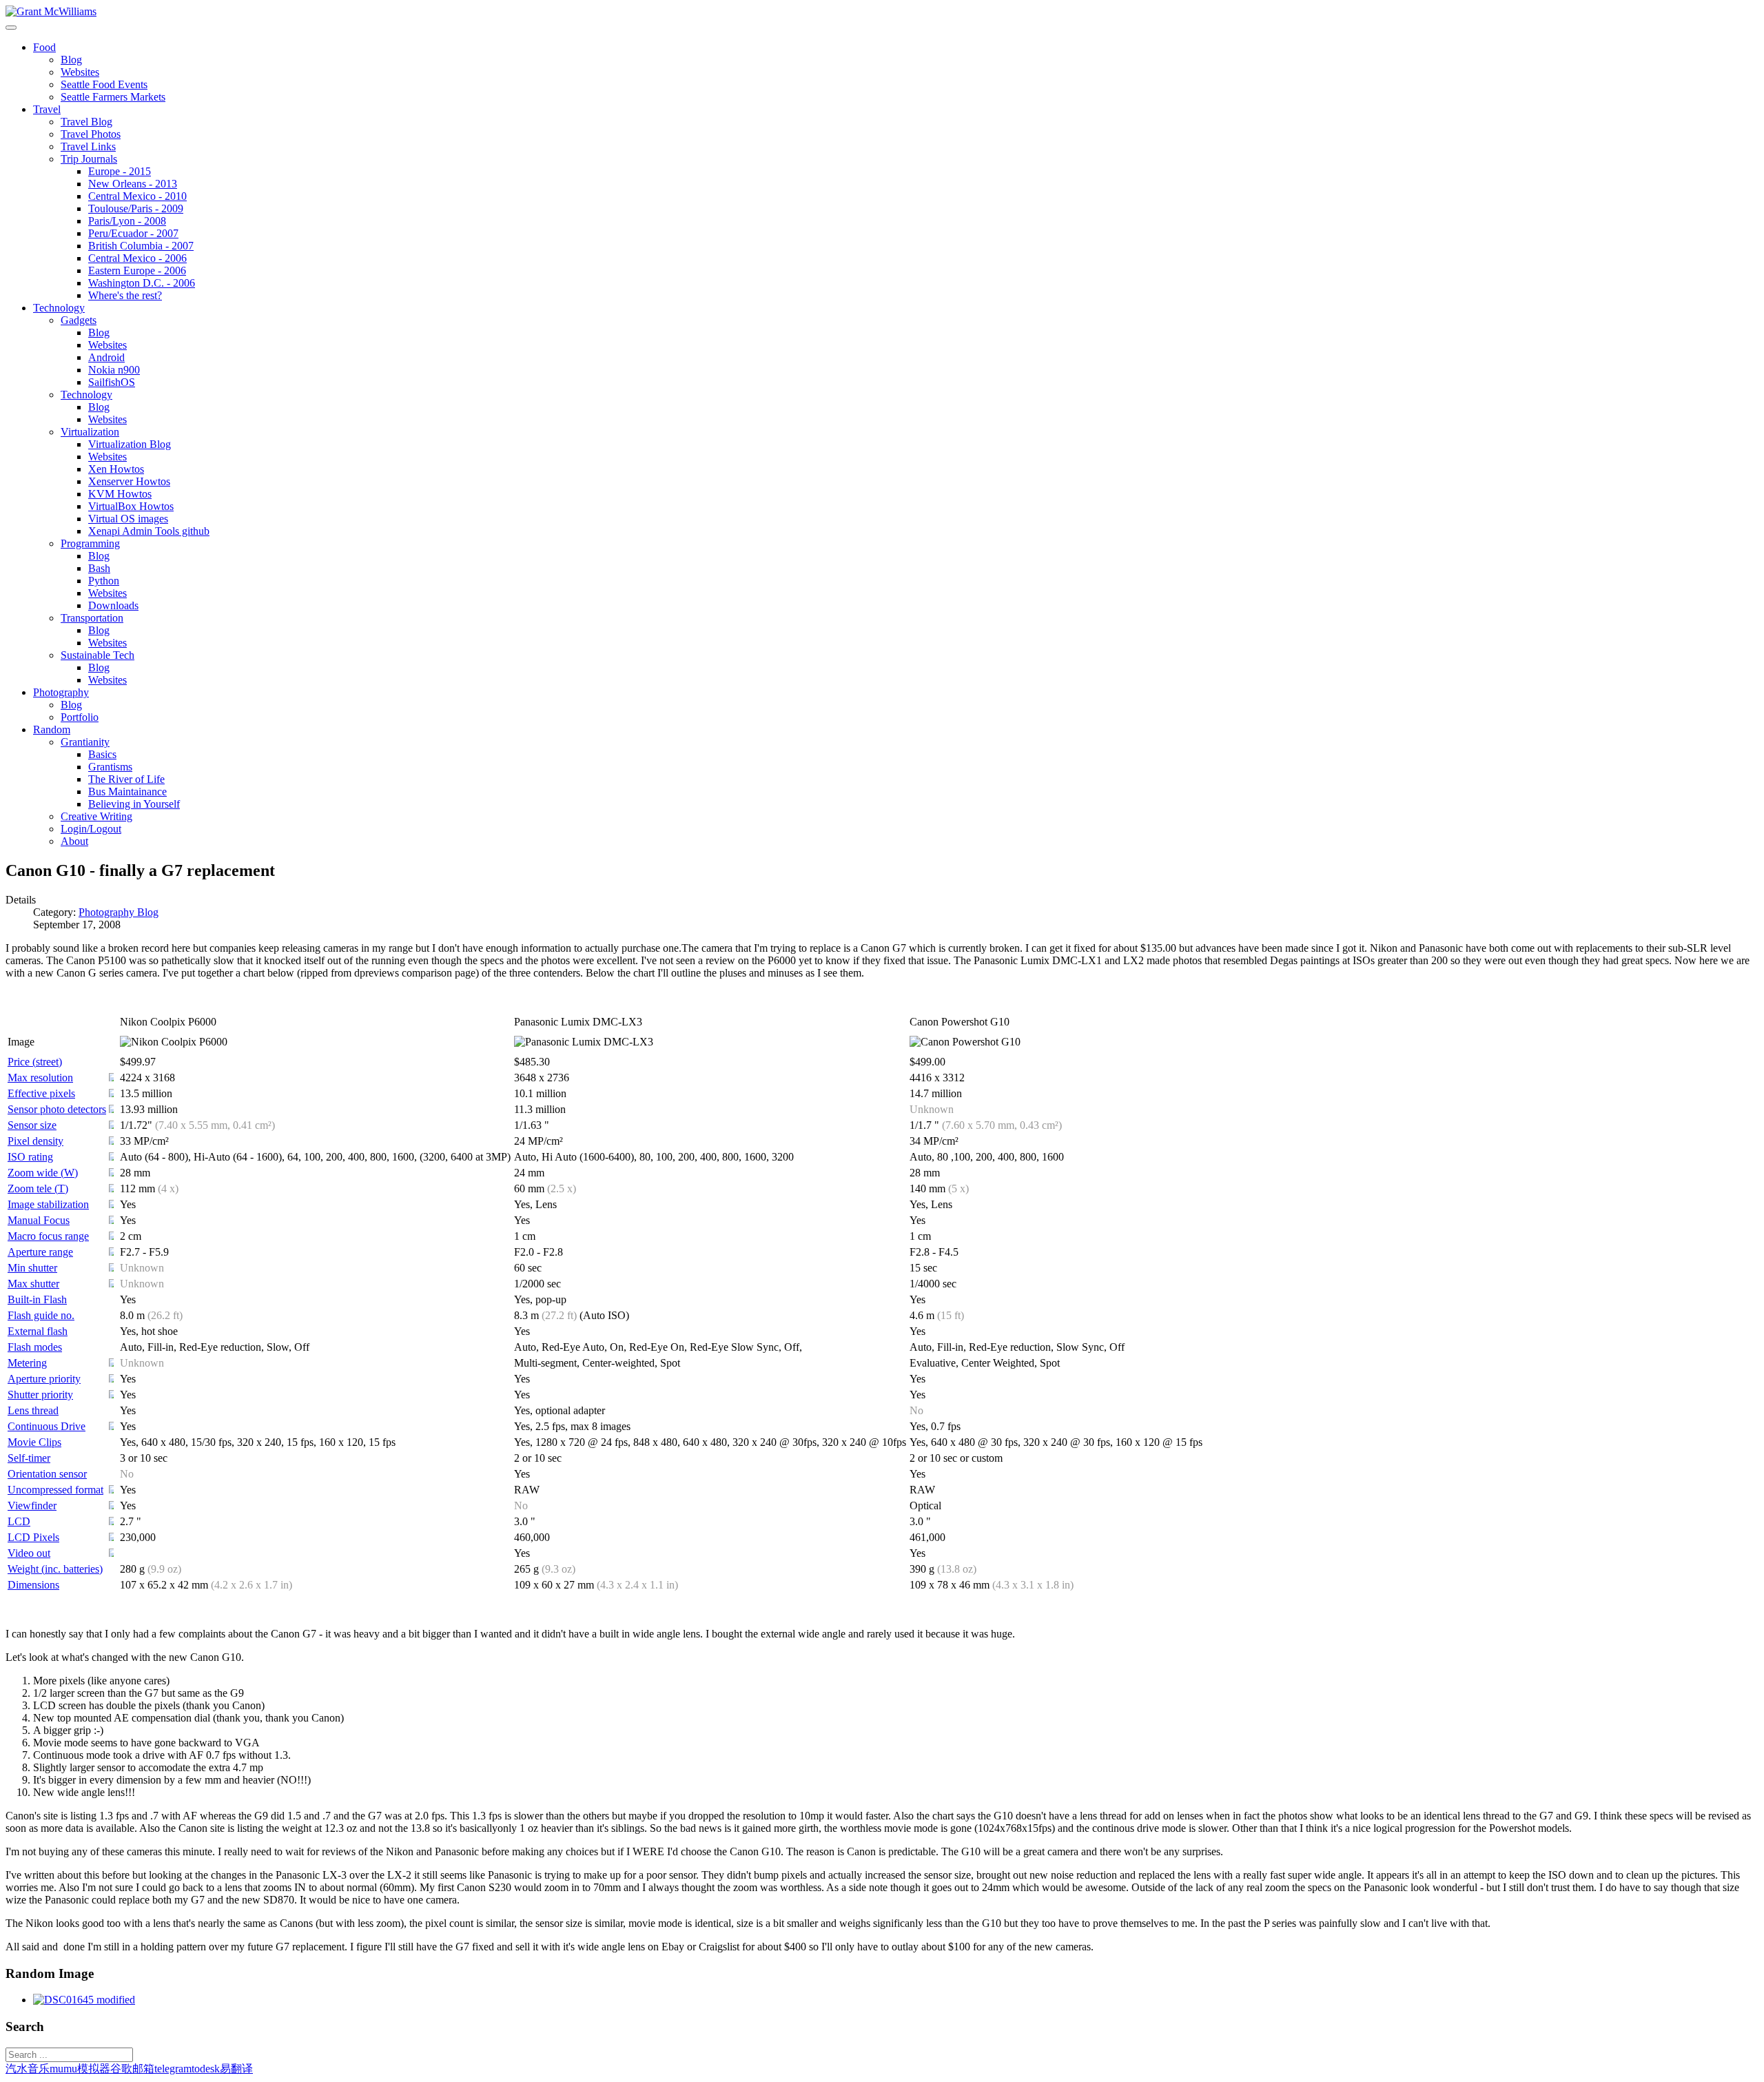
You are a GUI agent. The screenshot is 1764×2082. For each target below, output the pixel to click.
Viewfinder (32, 1506)
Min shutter (32, 1268)
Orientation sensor (47, 1474)
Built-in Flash (37, 1299)
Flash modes (35, 1347)
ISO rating (30, 1157)
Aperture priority (44, 1379)
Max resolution (40, 1078)
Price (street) (35, 1062)
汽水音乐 (28, 2069)
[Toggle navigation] (11, 28)
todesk (206, 2069)
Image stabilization (48, 1204)
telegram (173, 2069)
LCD (19, 1521)
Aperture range (40, 1252)
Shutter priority (40, 1395)
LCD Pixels (33, 1537)
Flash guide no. (41, 1315)
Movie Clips (34, 1442)
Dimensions (33, 1585)
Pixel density (35, 1141)
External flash (38, 1331)
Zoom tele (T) (38, 1188)
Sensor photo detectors (57, 1109)
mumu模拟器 (80, 2069)
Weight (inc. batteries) (55, 1569)
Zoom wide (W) (43, 1173)
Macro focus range (48, 1236)
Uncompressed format (55, 1490)
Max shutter (33, 1284)
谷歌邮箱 (132, 2069)
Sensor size (32, 1125)
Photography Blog (119, 912)
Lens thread (33, 1410)
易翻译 (236, 2069)
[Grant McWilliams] (51, 11)
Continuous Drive (47, 1426)
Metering (27, 1363)
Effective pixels (41, 1093)
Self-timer (29, 1458)
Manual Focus (39, 1220)
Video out (29, 1553)
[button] (44, 47)
